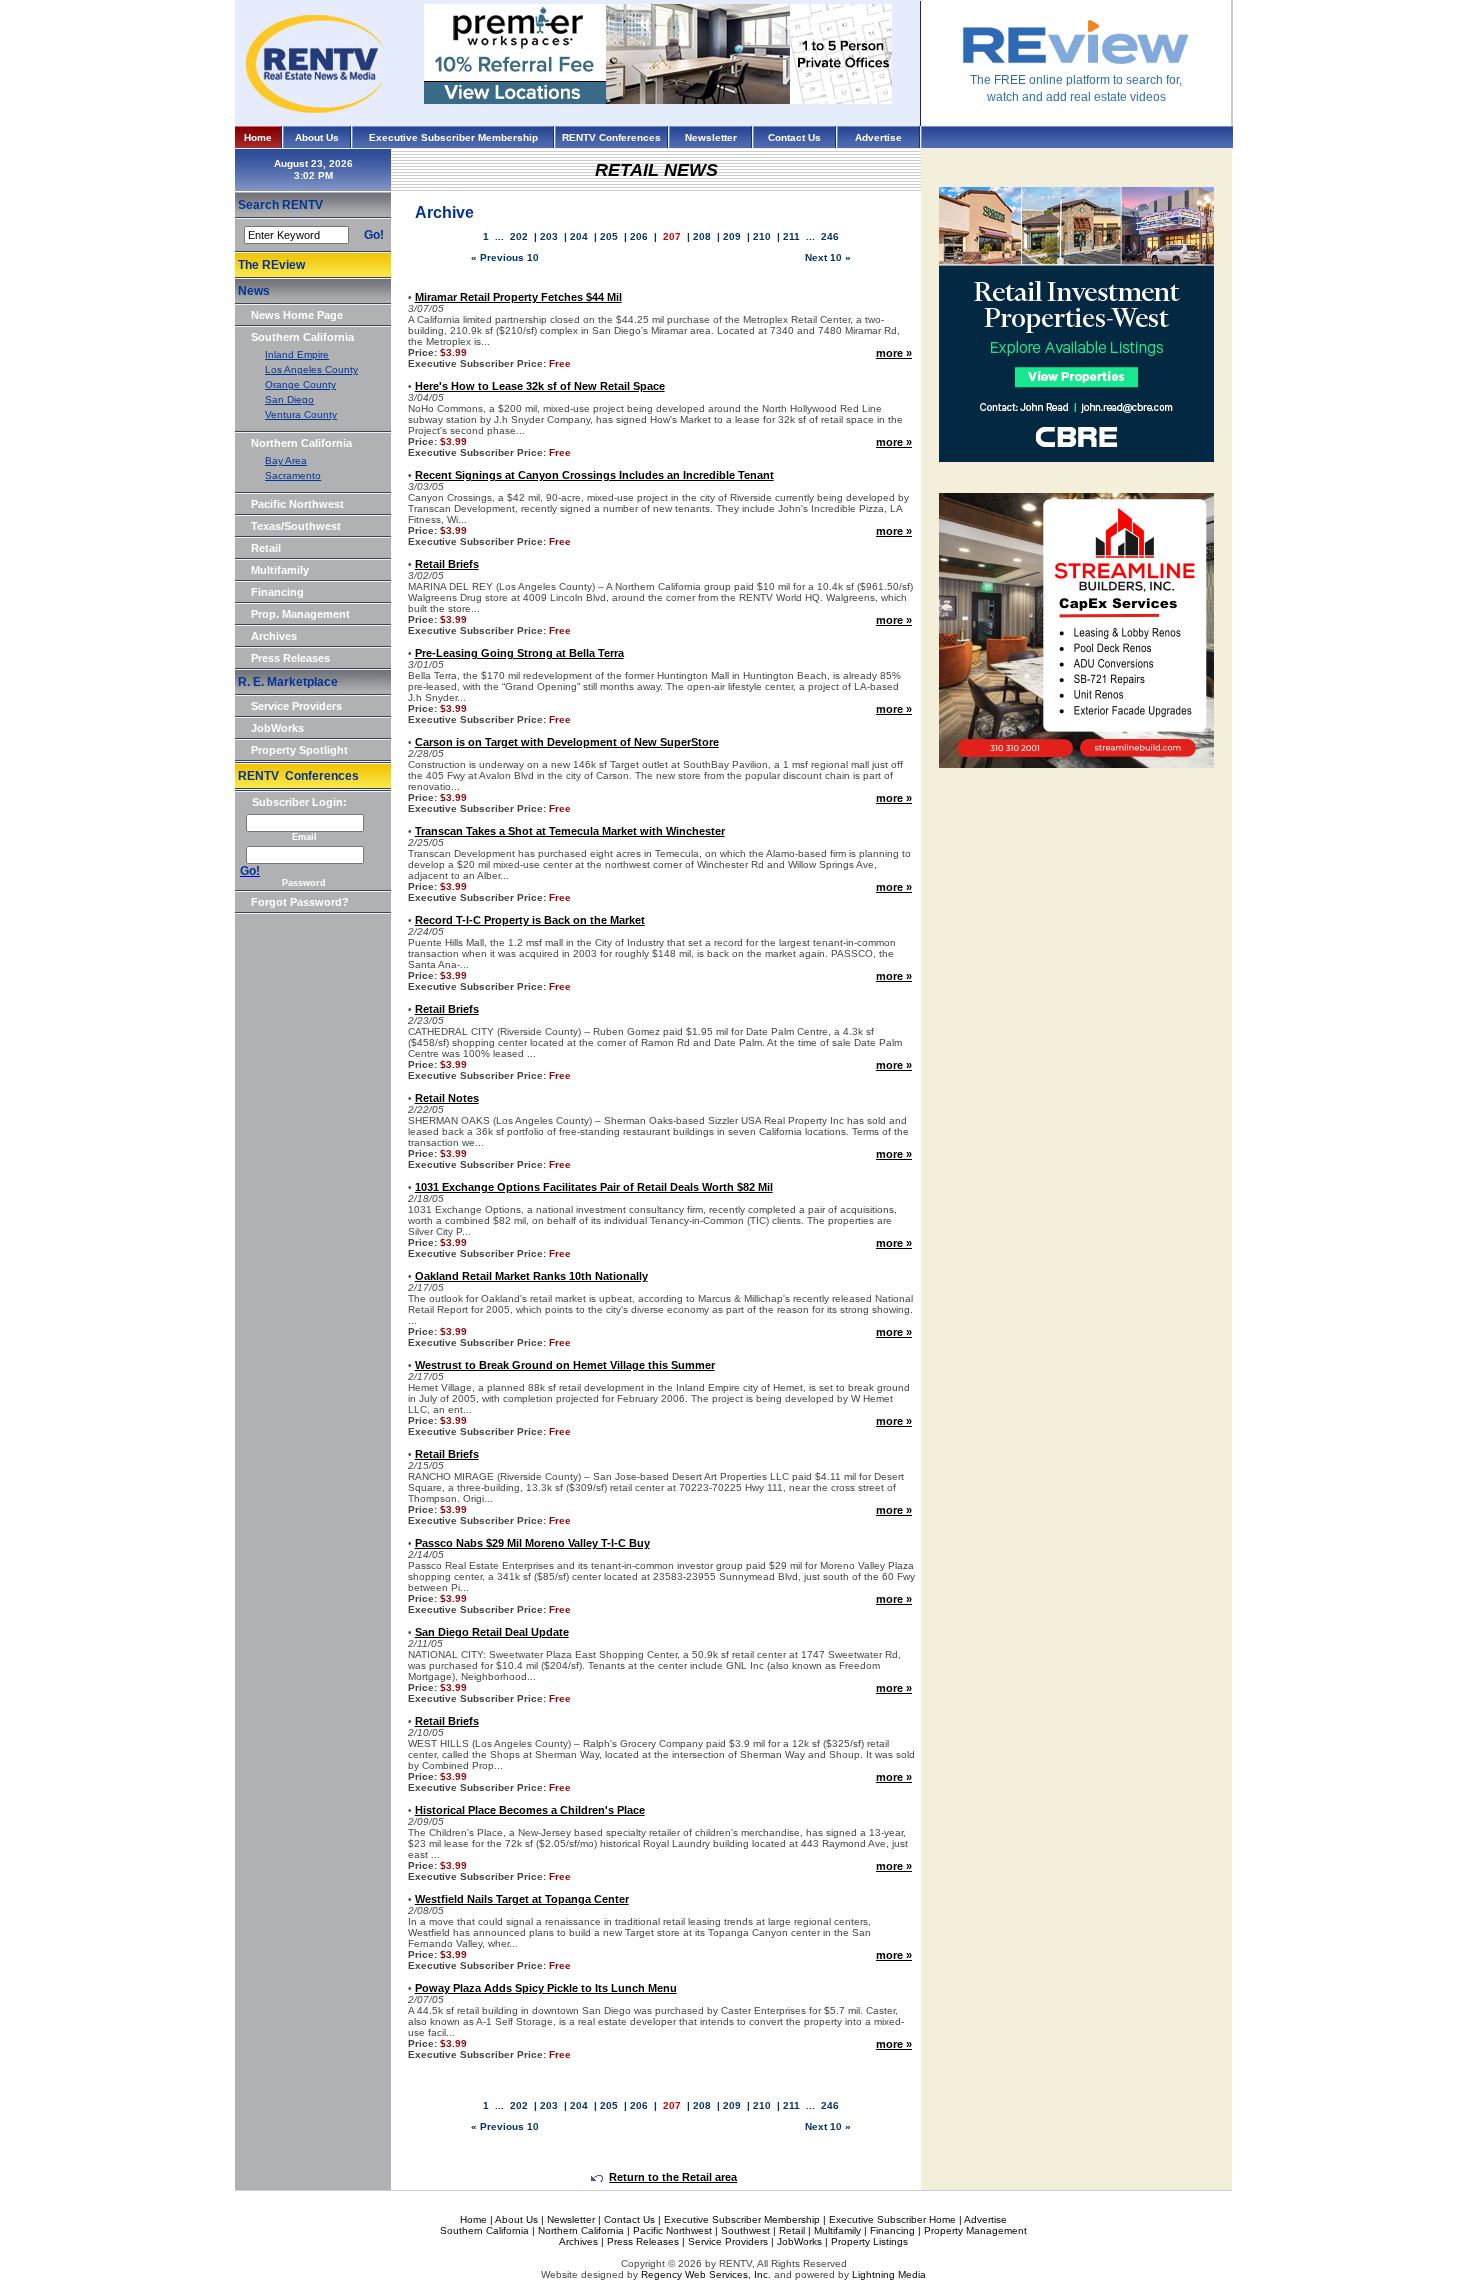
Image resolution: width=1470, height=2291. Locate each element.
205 (609, 236)
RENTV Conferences (611, 137)
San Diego (289, 399)
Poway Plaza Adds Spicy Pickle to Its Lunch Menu (546, 1988)
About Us (317, 137)
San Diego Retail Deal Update (492, 1632)
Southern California (302, 337)
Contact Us (794, 137)
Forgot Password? (300, 902)
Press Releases (290, 658)
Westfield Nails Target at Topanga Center (522, 1899)
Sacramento (293, 475)
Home (258, 137)
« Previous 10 (505, 257)
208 (702, 236)
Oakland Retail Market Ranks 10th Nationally (531, 1276)
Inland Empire (297, 354)
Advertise (878, 137)
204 (579, 236)
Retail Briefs (447, 564)
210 (762, 236)
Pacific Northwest (297, 504)
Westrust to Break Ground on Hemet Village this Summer (565, 1365)
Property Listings (869, 2241)
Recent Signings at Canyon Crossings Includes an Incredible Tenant (594, 475)
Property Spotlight (299, 750)
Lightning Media (889, 2274)
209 (732, 236)
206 (639, 236)
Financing (277, 592)
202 (519, 236)
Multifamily (280, 570)
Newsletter (711, 137)
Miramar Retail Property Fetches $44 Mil (518, 297)
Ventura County (301, 414)
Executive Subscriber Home (892, 2219)
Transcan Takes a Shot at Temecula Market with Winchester (570, 831)
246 (830, 236)
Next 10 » (828, 257)
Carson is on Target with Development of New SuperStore (567, 742)
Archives (274, 636)
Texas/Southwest (296, 526)
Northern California (301, 443)
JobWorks (277, 728)
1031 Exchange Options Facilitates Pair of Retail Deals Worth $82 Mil (594, 1187)
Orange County (300, 384)
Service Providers (296, 706)
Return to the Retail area (673, 2177)
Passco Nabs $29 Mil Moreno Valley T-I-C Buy (532, 1543)
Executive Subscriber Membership (453, 137)
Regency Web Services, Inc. (706, 2274)
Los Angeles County (311, 369)
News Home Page (297, 315)
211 (791, 236)
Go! (374, 235)
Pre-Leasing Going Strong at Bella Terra (519, 653)
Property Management (975, 2230)
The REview (271, 265)
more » (894, 353)
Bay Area (286, 460)
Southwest (745, 2230)
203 (549, 236)
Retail (266, 548)
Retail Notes (447, 1098)
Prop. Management (300, 614)
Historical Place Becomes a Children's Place (530, 1810)
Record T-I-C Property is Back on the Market (530, 920)
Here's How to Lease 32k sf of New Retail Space (540, 386)
